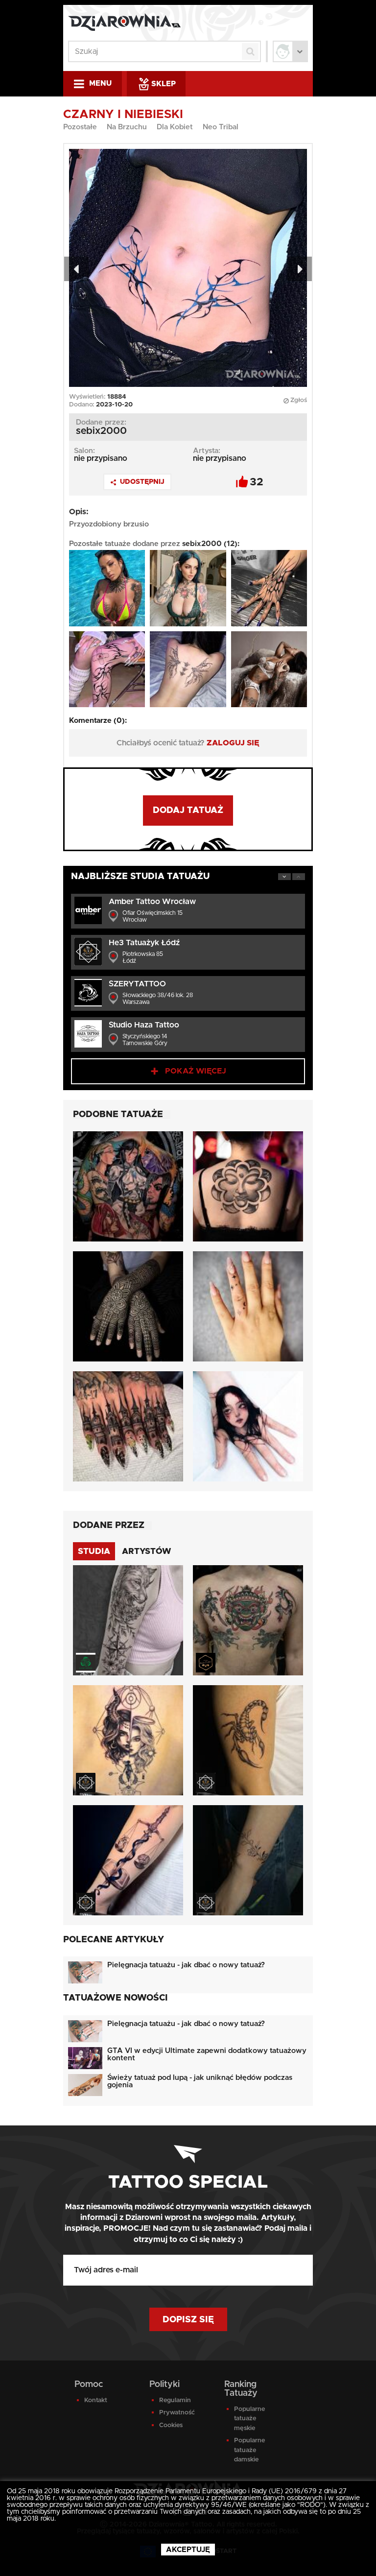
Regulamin (175, 2400)
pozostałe (80, 127)
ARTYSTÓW (147, 1551)
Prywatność (177, 2413)
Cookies (171, 2425)
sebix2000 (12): (211, 544)
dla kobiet (175, 127)
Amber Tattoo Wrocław (152, 902)
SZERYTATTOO (137, 984)
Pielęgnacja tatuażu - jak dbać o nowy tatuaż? (186, 1965)
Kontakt (96, 2400)
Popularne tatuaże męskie (249, 2419)
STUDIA (94, 1551)
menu (100, 83)
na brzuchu (127, 127)
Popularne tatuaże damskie (249, 2450)
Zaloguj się (233, 743)
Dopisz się (188, 2320)
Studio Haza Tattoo (144, 1025)
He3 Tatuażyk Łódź (144, 943)
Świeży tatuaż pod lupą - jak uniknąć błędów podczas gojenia (200, 2081)
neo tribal (221, 127)
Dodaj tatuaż (188, 811)
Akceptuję (188, 2550)
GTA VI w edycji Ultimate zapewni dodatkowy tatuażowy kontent (207, 2054)
